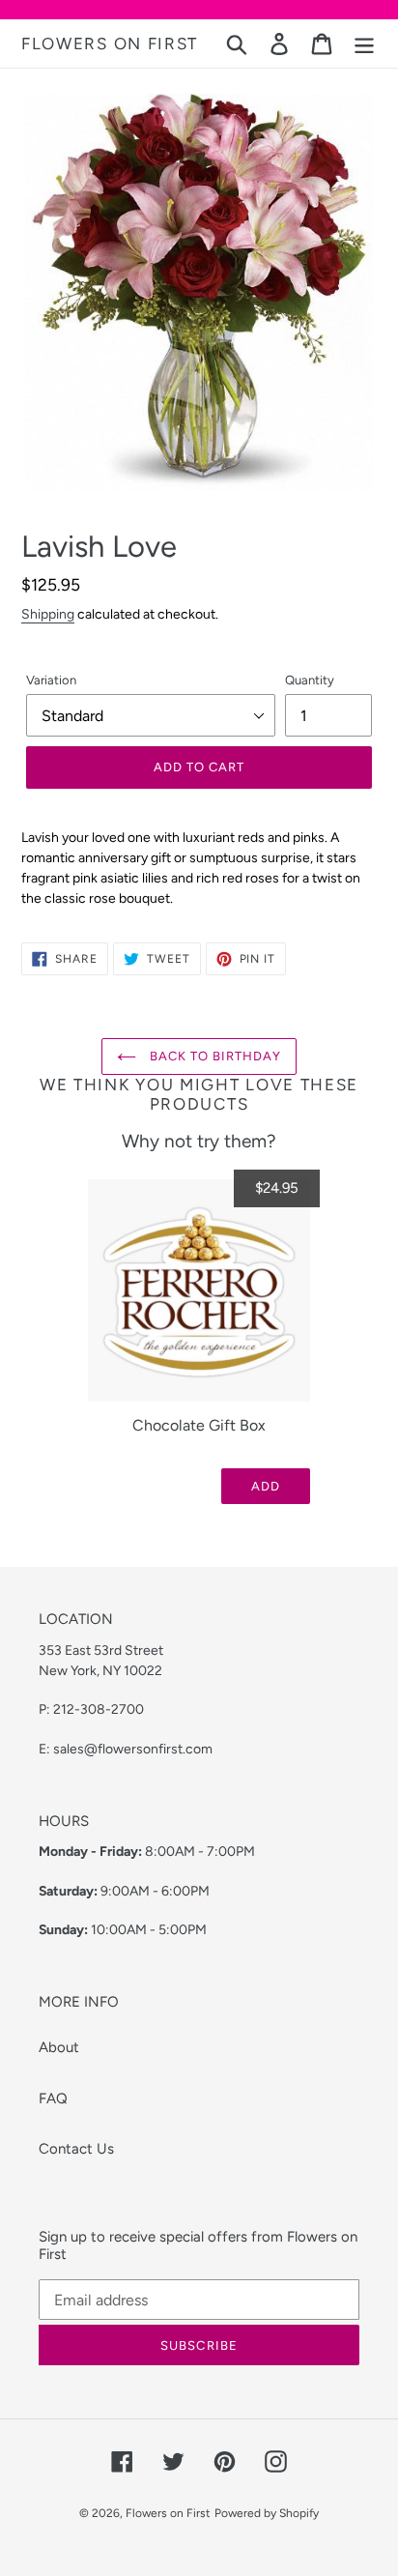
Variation (51, 680)
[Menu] (364, 43)
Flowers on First (110, 43)
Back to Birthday (214, 1056)
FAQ (53, 2098)
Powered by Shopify (267, 2513)
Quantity (310, 680)
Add (266, 1486)
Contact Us (76, 2149)
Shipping (48, 614)
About (59, 2047)
